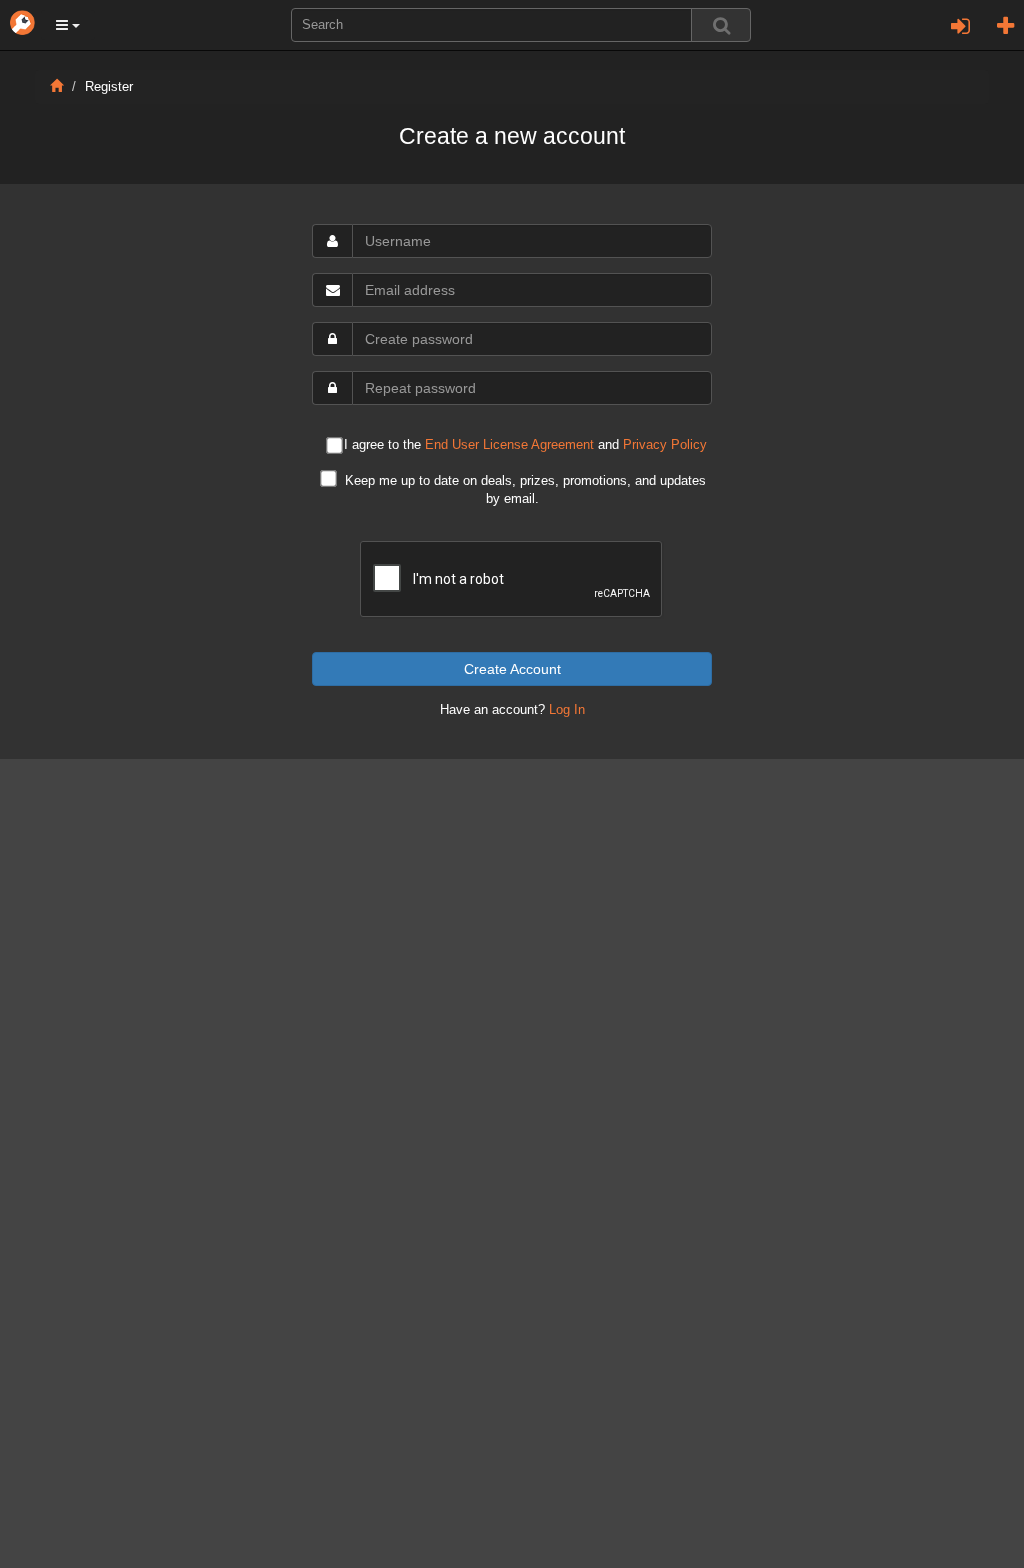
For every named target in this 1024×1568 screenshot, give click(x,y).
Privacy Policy (665, 445)
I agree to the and (525, 445)
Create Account (512, 669)
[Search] (721, 25)
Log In (567, 710)
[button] (68, 25)
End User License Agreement (509, 445)
